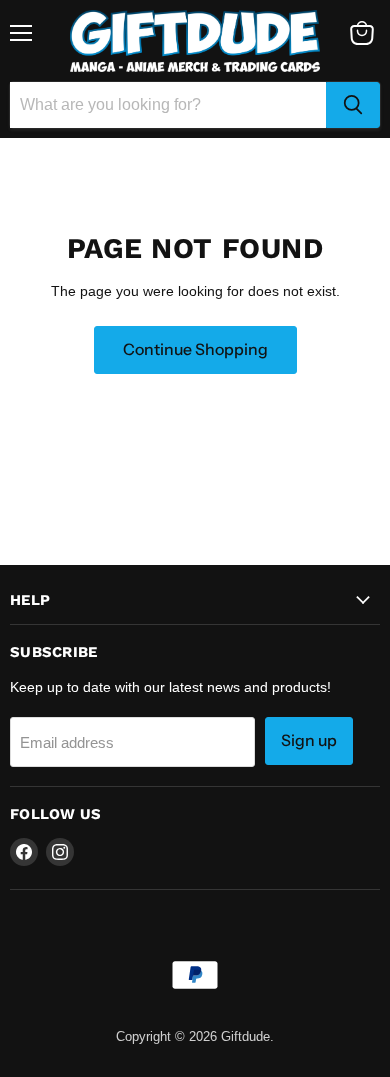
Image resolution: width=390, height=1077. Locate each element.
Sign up (309, 740)
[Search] (353, 105)
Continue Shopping (195, 349)
